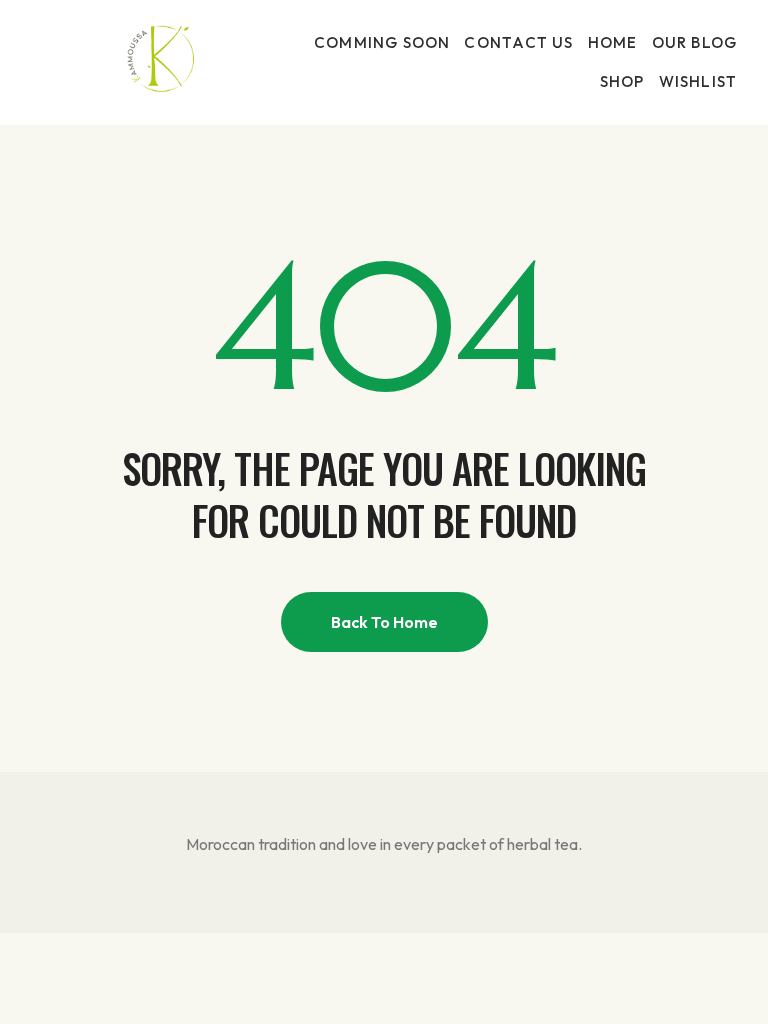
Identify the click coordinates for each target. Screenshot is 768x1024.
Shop (622, 81)
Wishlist (698, 81)
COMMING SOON (382, 42)
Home (613, 42)
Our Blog (695, 42)
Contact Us (518, 42)
